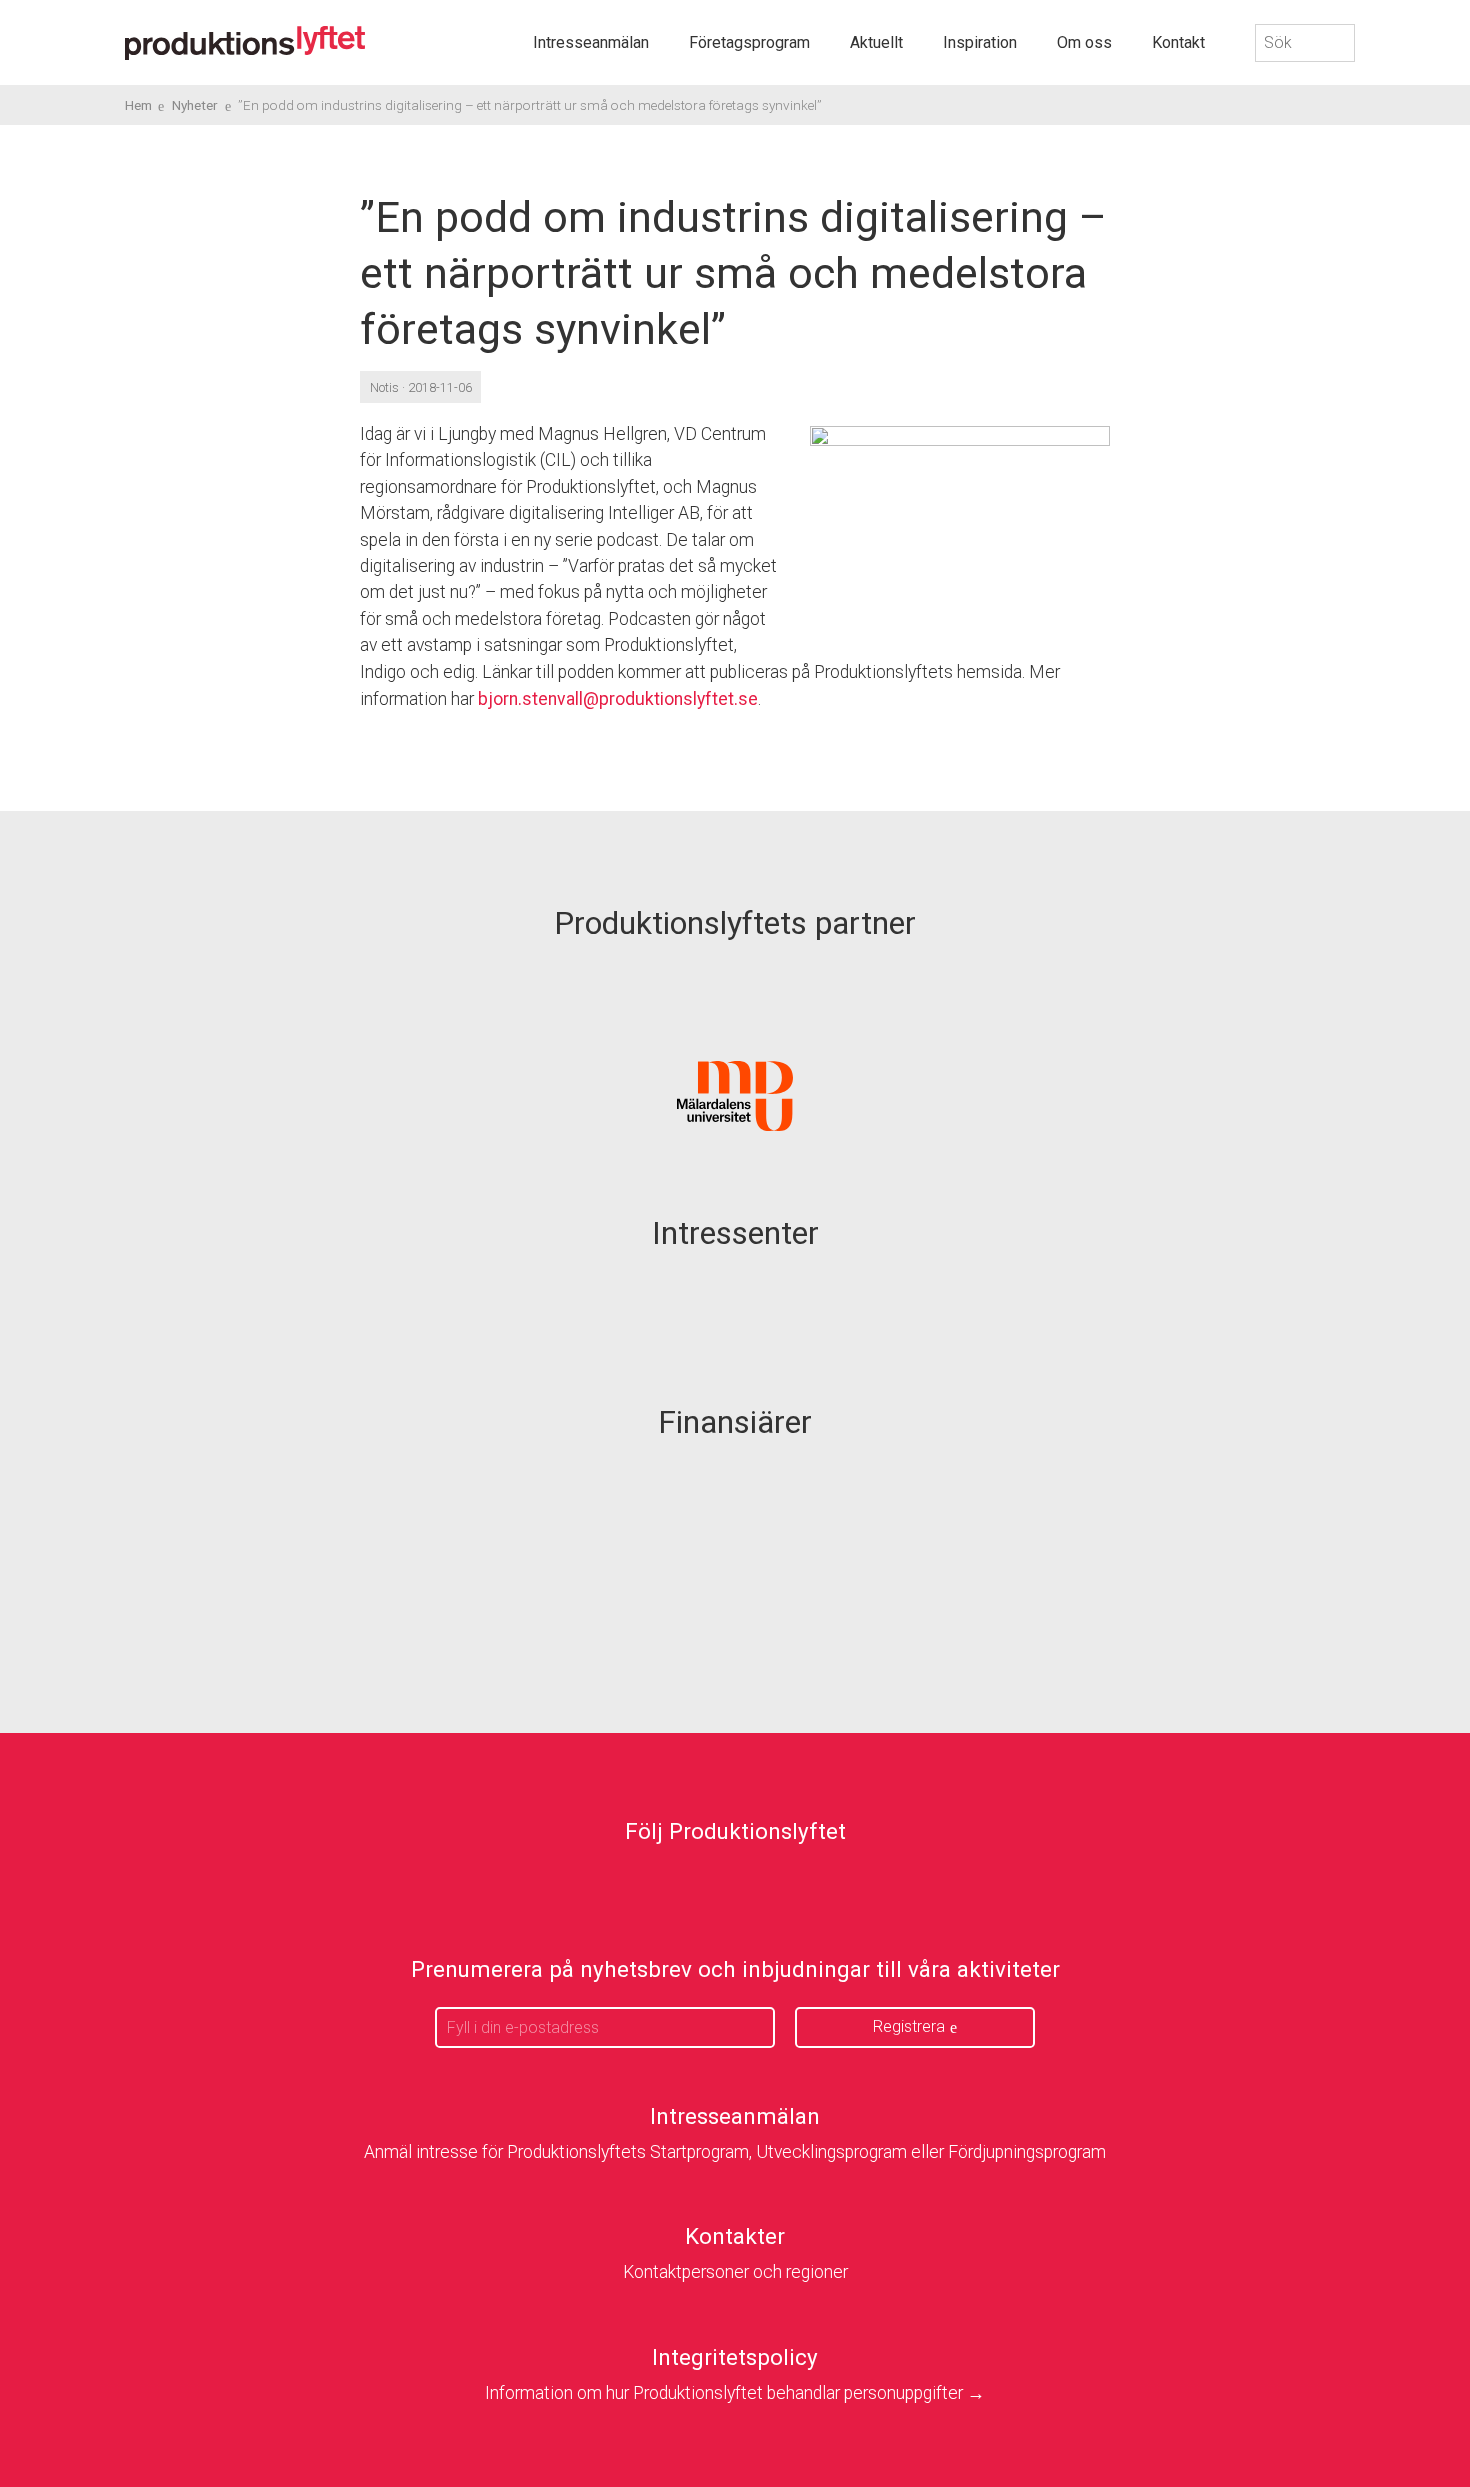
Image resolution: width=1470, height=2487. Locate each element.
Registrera (909, 2026)
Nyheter (195, 105)
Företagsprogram (749, 42)
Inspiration (980, 42)
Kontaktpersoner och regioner (735, 2272)
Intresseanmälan (591, 42)
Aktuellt (876, 42)
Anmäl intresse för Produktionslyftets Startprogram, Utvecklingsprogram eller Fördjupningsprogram (735, 2152)
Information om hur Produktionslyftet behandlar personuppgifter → (735, 2393)
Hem (138, 105)
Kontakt (1178, 42)
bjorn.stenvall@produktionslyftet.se (618, 699)
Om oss (1084, 42)
